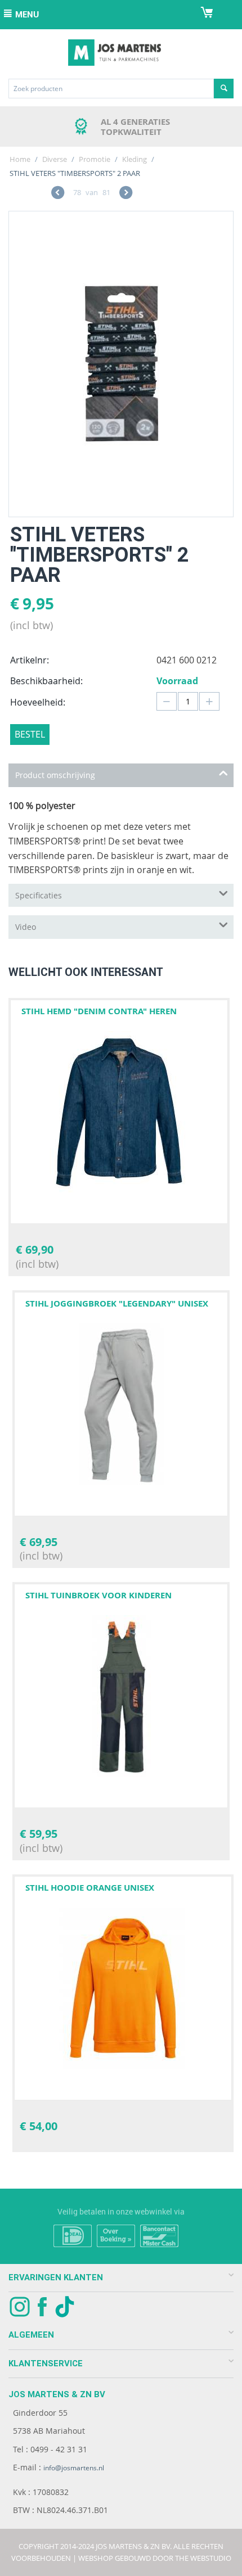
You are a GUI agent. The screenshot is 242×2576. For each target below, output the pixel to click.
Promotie (95, 159)
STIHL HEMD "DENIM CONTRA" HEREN (99, 1011)
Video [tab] (26, 927)
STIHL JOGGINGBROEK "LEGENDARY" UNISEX (117, 1303)
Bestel (30, 734)
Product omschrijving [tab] (55, 775)
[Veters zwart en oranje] (121, 364)
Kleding (135, 159)
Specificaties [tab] (39, 895)
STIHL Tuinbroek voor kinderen (98, 1595)
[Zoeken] (224, 89)
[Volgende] (126, 194)
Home (20, 159)
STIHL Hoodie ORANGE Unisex (90, 1888)
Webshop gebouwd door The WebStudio (155, 2558)
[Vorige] (58, 194)
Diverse (55, 159)
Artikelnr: (30, 660)
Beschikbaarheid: (46, 681)
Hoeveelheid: (38, 702)
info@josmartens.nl (74, 2468)
